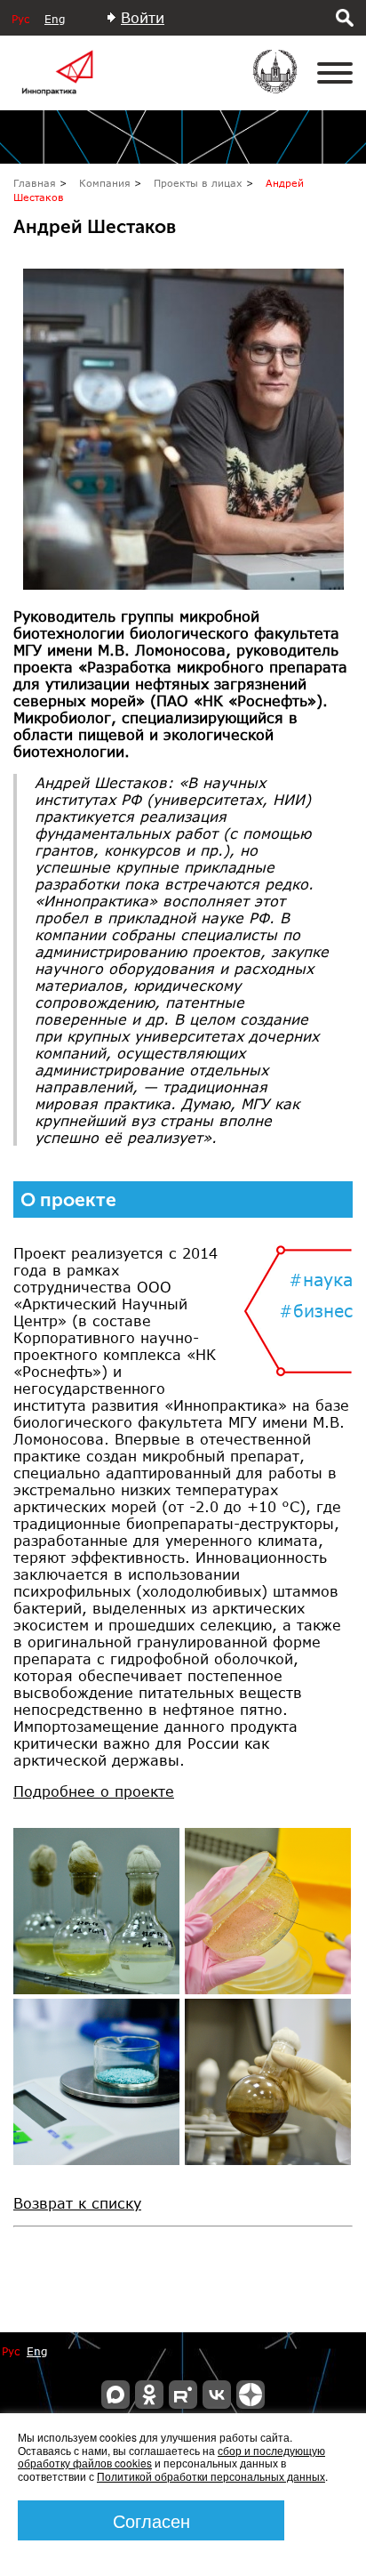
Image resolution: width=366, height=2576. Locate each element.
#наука (321, 1280)
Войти (143, 17)
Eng (55, 19)
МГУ (286, 84)
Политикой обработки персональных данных (211, 2476)
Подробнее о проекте (94, 1791)
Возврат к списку (77, 2203)
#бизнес (316, 1311)
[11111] (96, 1911)
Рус (20, 19)
